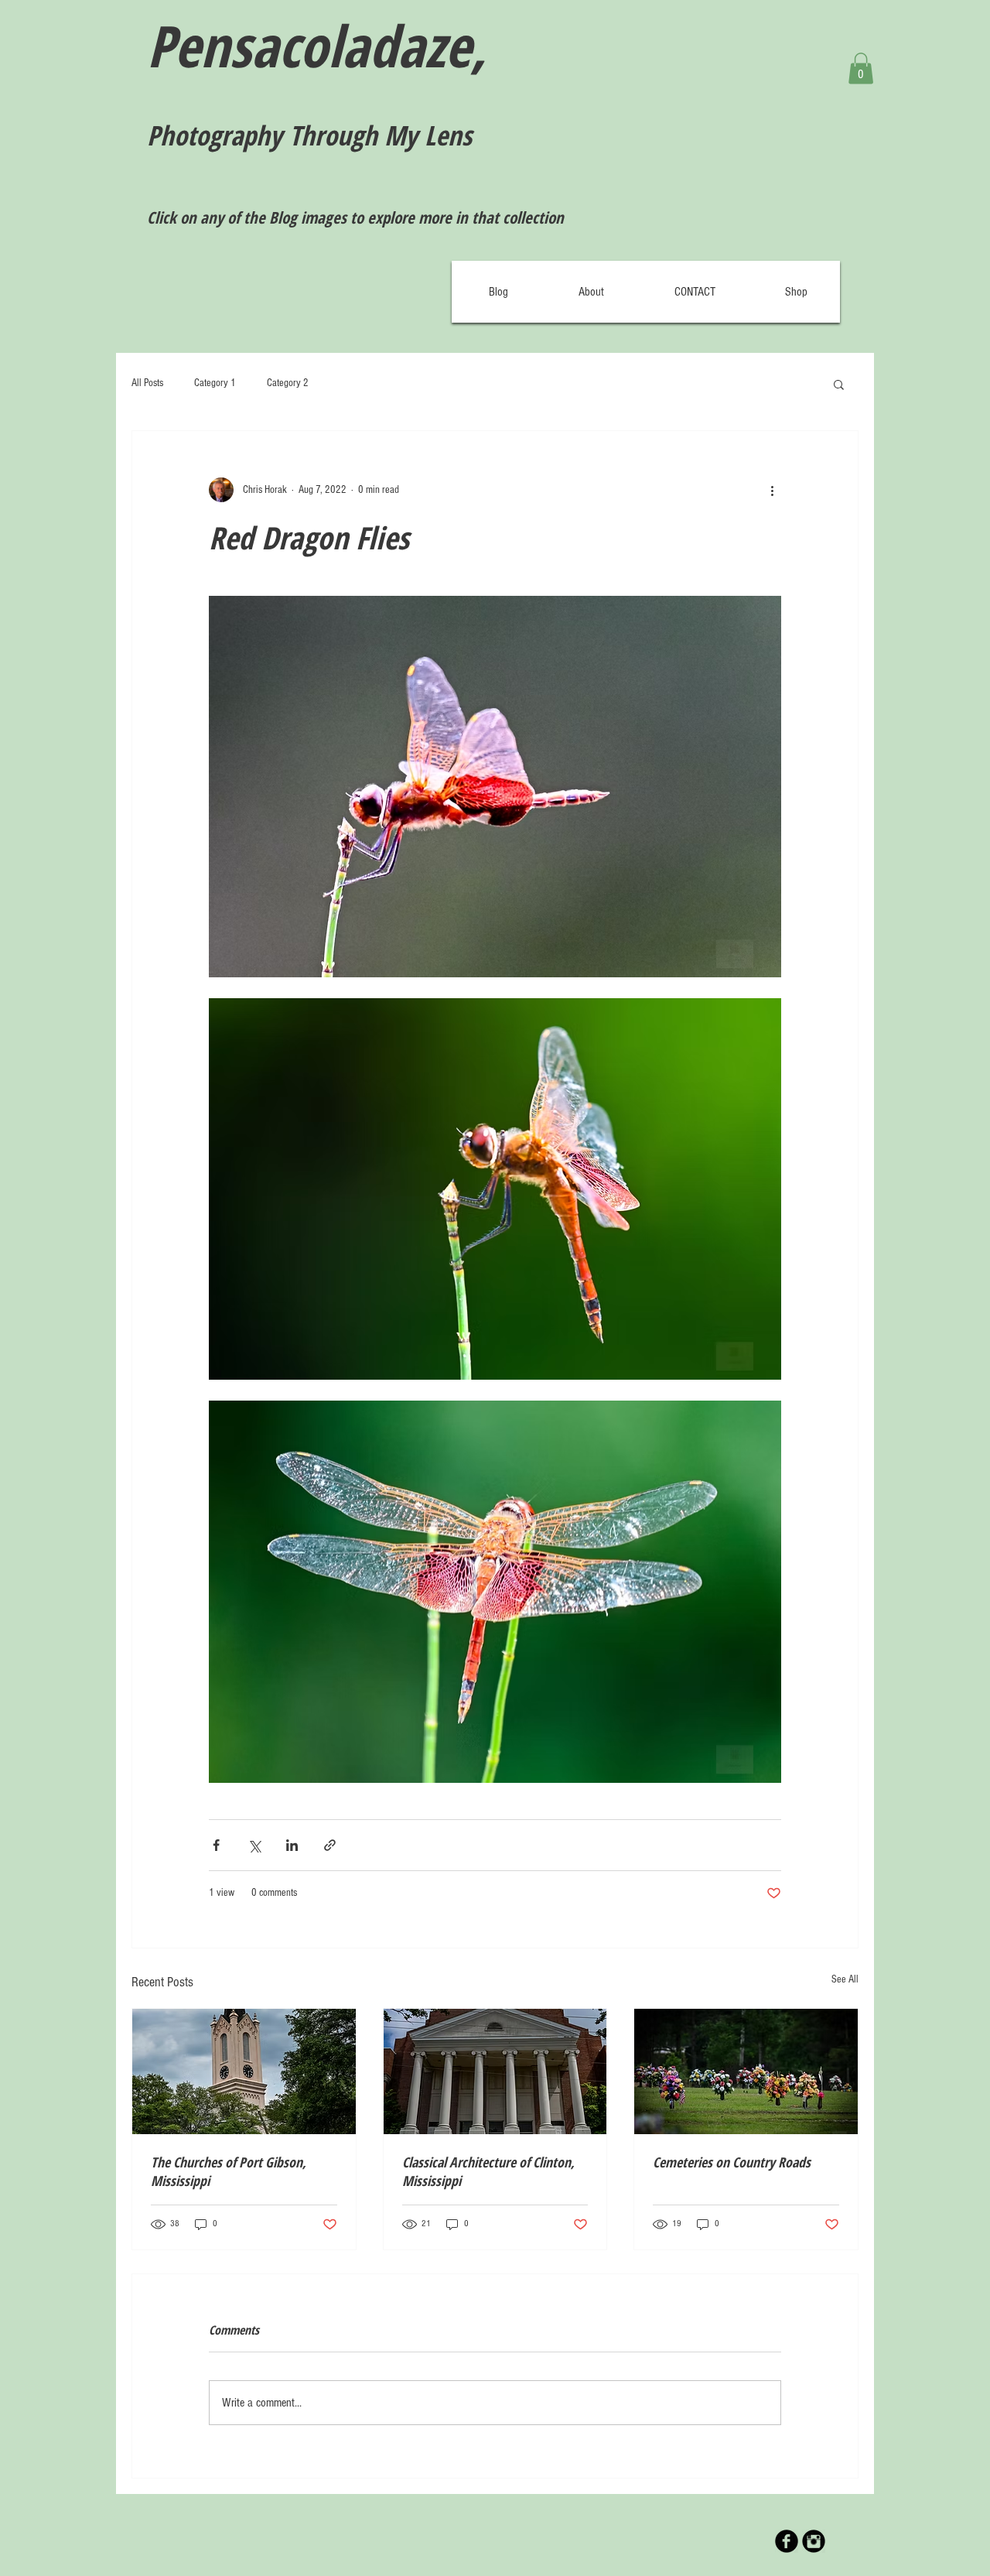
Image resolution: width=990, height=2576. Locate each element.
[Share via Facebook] (216, 1845)
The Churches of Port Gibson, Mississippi (229, 2171)
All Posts (147, 383)
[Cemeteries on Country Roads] (746, 2071)
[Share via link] (330, 1845)
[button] (861, 68)
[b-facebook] (787, 2541)
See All (845, 1979)
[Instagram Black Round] (814, 2541)
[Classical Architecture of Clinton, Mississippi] (495, 2071)
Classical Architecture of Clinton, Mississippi (488, 2171)
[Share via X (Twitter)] (254, 1845)
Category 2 (288, 383)
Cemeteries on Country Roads (732, 2162)
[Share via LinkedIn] (292, 1845)
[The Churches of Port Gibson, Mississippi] (244, 2071)
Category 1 (215, 383)
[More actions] (772, 490)
